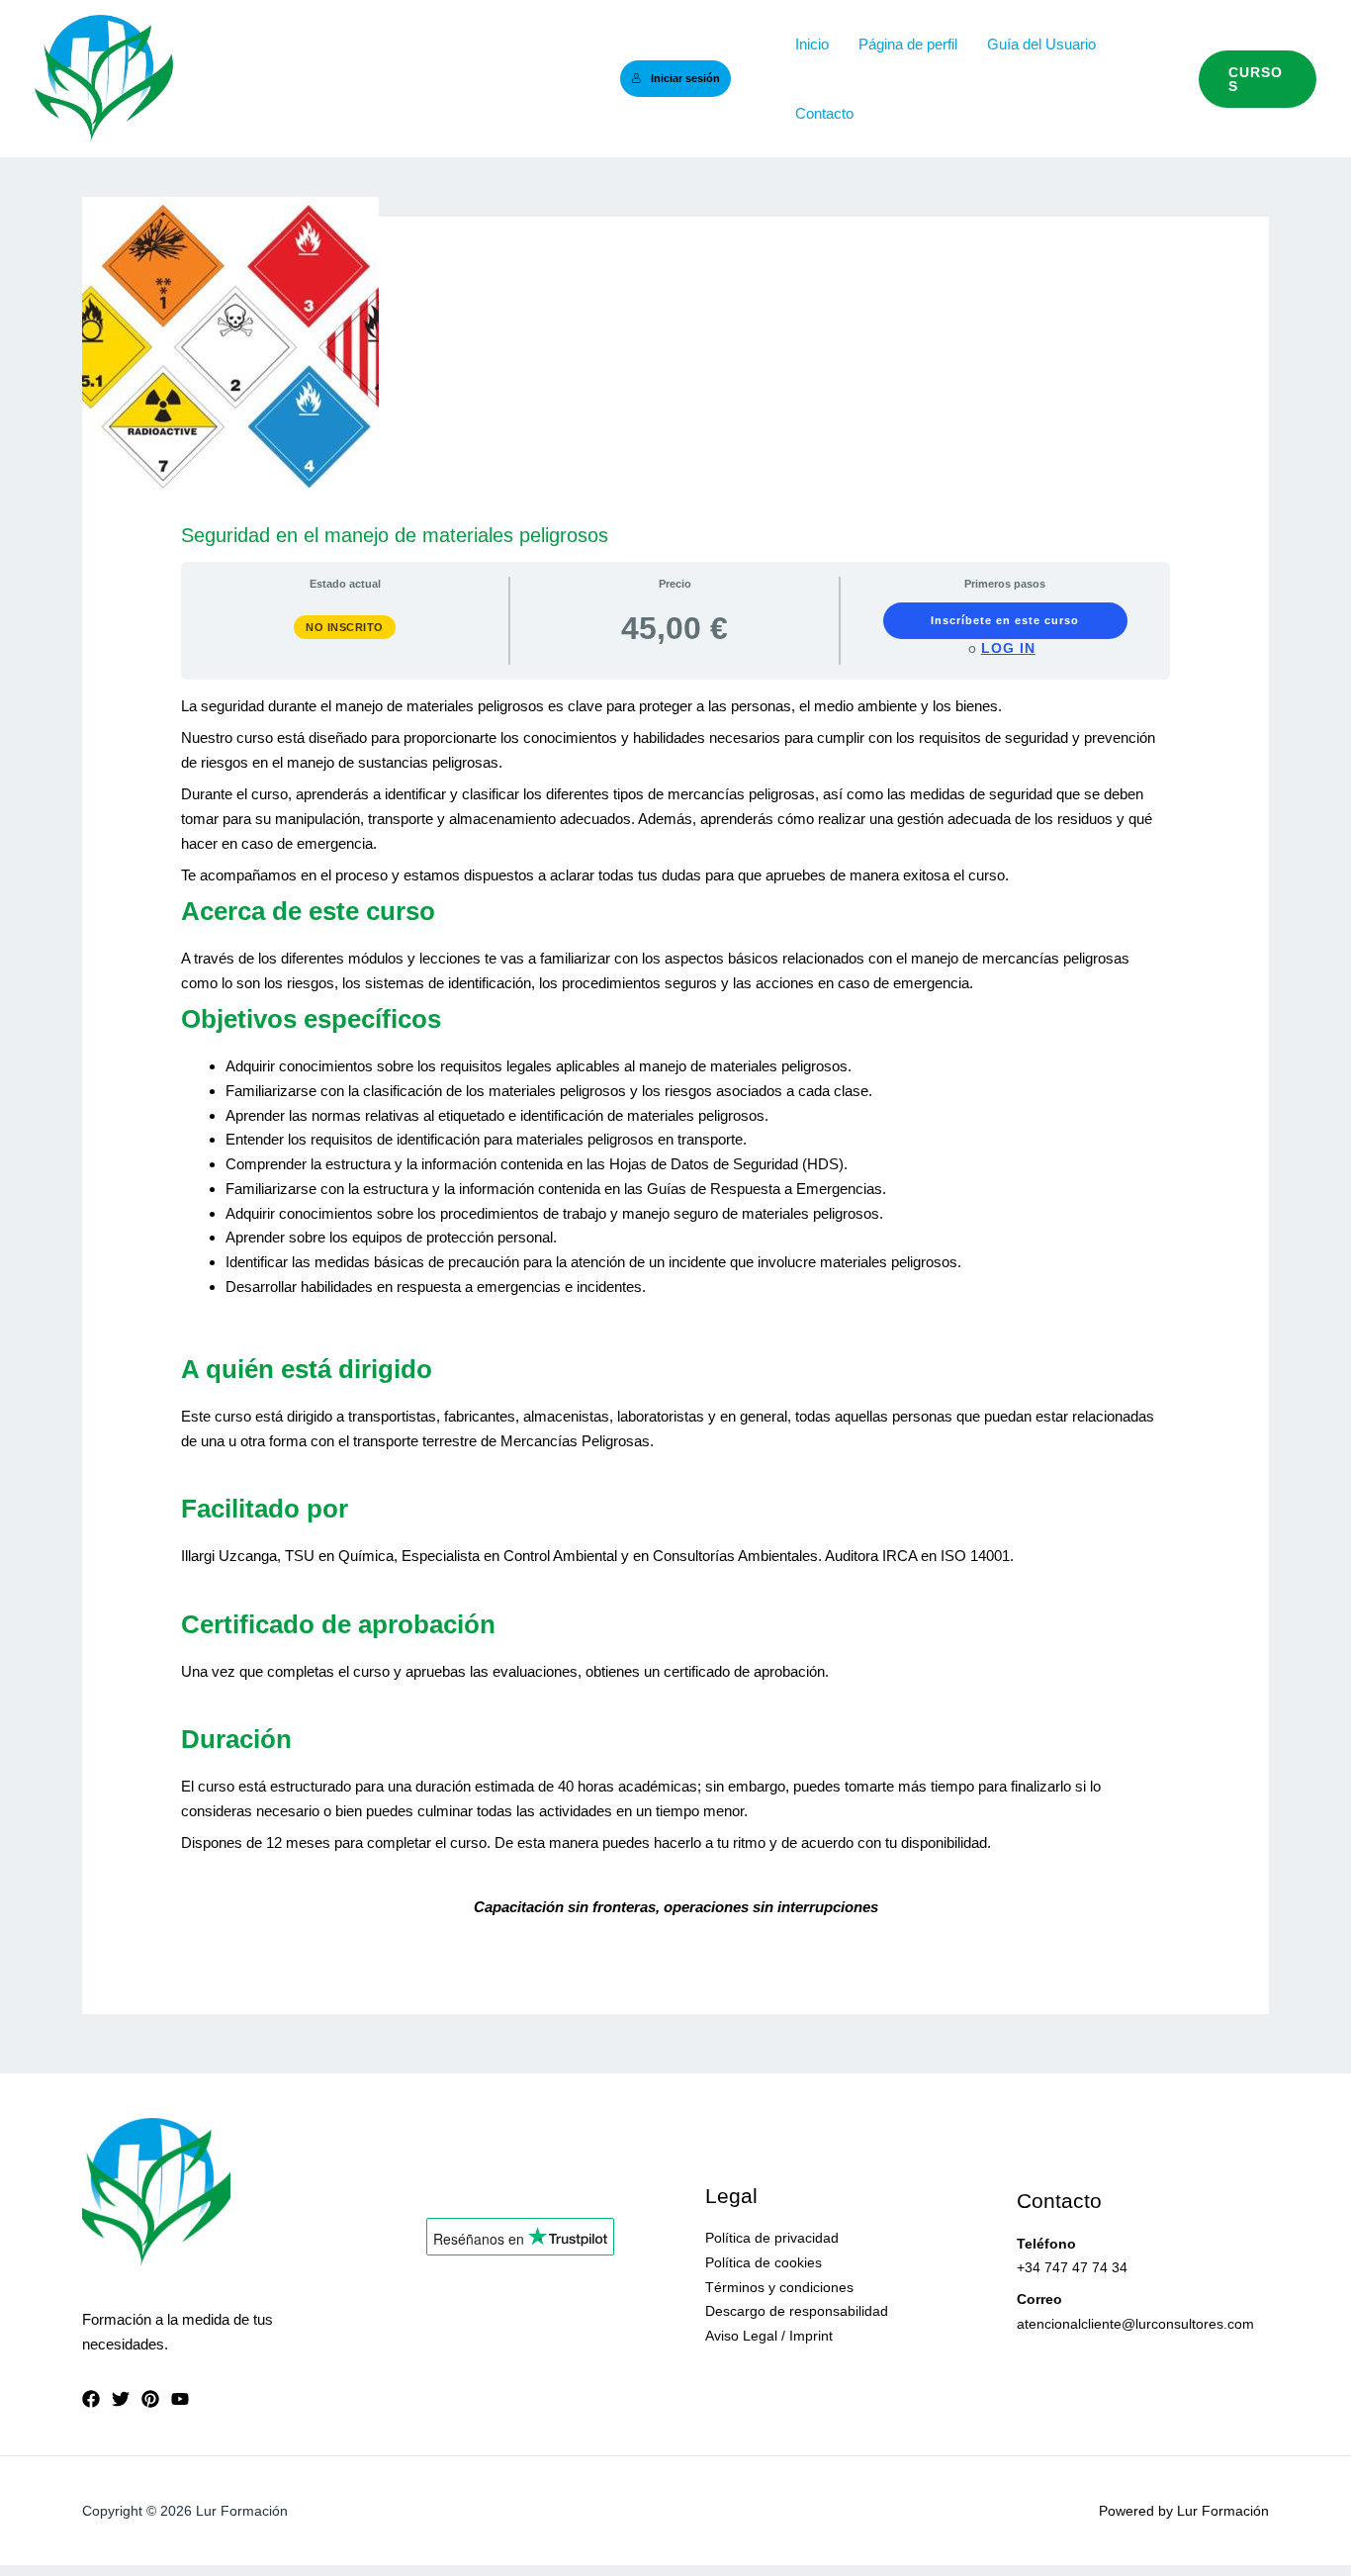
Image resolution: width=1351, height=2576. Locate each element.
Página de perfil (908, 44)
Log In (1008, 648)
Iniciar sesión (685, 78)
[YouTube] (180, 2399)
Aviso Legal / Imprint (769, 2336)
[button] (1258, 79)
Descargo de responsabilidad (797, 2311)
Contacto (824, 113)
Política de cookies (764, 2262)
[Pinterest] (150, 2399)
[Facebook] (91, 2399)
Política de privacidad (772, 2238)
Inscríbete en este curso (1005, 620)
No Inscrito (345, 627)
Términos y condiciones (779, 2287)
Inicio (812, 44)
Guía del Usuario (1041, 44)
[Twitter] (121, 2399)
